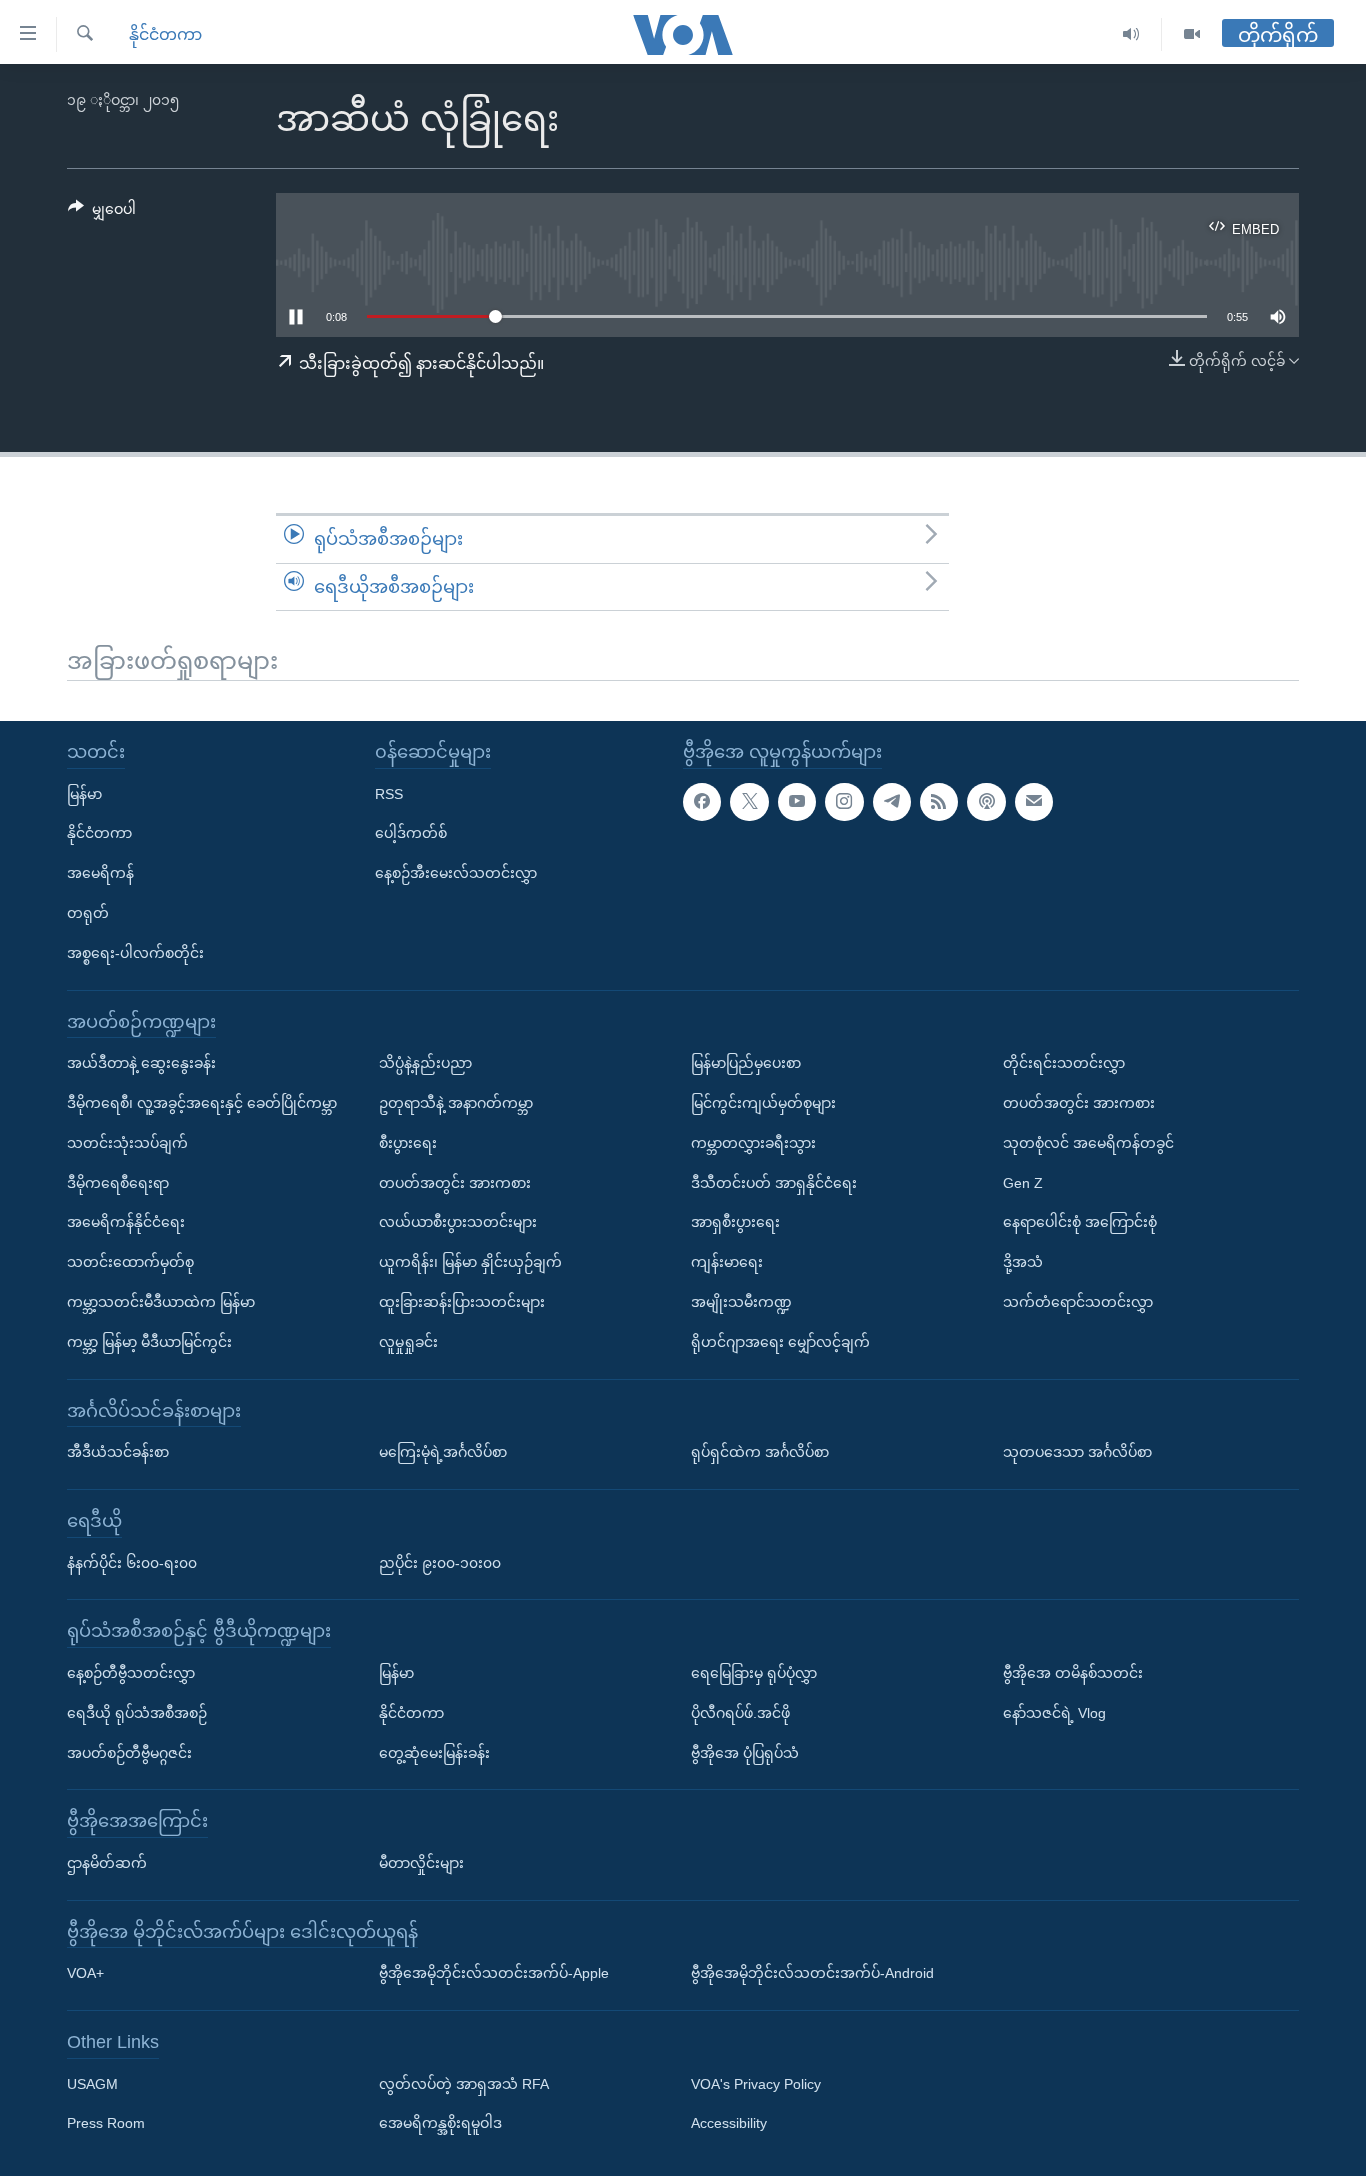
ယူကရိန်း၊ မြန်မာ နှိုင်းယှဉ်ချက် (470, 1262)
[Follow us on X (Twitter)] (749, 802)
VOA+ (85, 1973)
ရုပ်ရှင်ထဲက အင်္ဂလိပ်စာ (760, 1452)
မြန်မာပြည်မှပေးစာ (746, 1063)
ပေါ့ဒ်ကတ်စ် (411, 833)
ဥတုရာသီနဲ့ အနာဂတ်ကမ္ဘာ (456, 1103)
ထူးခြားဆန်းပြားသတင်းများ (462, 1302)
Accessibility (729, 2124)
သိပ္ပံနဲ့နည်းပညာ (425, 1063)
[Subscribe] (1034, 802)
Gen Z (1023, 1183)
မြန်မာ (84, 794)
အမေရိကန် (100, 873)
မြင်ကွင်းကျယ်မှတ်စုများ (763, 1103)
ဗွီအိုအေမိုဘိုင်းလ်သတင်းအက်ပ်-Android (812, 1973)
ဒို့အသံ (1023, 1262)
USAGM (92, 2084)
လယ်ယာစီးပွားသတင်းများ (458, 1222)
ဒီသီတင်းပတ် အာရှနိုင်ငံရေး (774, 1183)
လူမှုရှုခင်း (408, 1342)
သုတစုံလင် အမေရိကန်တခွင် (1088, 1143)
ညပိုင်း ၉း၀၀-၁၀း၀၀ (440, 1563)
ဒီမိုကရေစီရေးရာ (118, 1183)
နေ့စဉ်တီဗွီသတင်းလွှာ (131, 1673)
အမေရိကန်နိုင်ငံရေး (126, 1222)
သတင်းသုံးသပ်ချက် (127, 1143)
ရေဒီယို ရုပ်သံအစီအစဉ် (137, 1713)
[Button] (102, 213)
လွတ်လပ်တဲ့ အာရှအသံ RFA (464, 2084)
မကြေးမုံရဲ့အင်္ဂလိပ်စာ (443, 1452)
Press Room (106, 2124)
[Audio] (1131, 34)
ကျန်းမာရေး (727, 1262)
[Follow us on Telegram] (892, 802)
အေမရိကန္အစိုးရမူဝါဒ (440, 2124)
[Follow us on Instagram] (844, 802)
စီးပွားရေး (408, 1143)
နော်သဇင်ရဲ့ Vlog (1054, 1713)
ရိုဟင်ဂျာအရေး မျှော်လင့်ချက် (780, 1342)
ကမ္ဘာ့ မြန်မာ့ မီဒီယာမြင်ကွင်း (149, 1342)
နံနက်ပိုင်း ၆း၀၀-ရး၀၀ (132, 1563)
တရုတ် (88, 913)
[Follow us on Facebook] (702, 802)
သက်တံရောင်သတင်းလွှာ (1078, 1302)
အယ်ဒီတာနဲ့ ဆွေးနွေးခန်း (141, 1063)
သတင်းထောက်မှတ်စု (130, 1262)
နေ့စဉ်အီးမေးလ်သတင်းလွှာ (456, 873)
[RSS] (939, 802)
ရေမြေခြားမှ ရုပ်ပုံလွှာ (754, 1673)
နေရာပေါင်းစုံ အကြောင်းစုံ (1080, 1222)
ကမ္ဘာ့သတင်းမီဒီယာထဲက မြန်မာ (161, 1302)
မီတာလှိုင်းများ (421, 1863)
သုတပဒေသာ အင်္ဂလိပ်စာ (1077, 1452)
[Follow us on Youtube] (797, 802)
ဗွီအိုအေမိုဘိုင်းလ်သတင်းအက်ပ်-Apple (494, 1973)
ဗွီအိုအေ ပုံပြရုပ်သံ (745, 1753)
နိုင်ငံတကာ (165, 34)
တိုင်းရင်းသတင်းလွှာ (1064, 1063)
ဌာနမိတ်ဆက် (107, 1863)
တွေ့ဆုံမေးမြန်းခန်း (434, 1753)
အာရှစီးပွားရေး (735, 1222)
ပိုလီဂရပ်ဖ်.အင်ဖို (740, 1713)
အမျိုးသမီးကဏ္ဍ (741, 1302)
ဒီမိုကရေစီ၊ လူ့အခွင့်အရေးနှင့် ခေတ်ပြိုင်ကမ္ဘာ (202, 1103)
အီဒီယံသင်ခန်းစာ (118, 1452)
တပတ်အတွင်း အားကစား (455, 1183)
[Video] (1192, 34)
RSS (389, 794)
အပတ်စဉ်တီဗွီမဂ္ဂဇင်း (129, 1753)
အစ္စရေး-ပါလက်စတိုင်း (135, 953)
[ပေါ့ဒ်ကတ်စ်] (986, 802)
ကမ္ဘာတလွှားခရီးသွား (753, 1143)
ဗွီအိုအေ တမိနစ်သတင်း (1073, 1673)
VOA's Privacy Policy (756, 2084)
